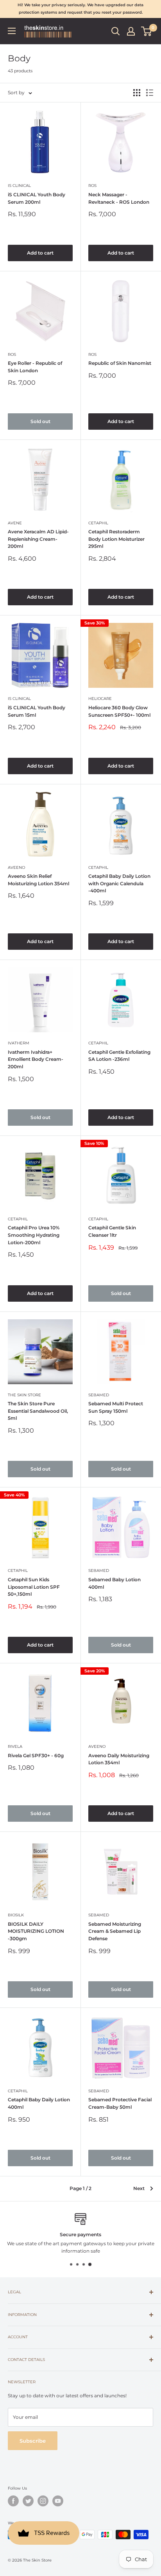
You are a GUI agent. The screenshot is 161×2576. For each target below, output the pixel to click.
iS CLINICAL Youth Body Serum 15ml (37, 711)
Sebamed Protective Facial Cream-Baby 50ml (120, 2103)
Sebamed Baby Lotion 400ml (114, 1583)
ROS (92, 186)
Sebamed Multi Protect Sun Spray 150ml (116, 1407)
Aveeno (16, 867)
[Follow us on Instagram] (43, 2501)
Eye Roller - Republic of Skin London (35, 367)
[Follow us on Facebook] (13, 2501)
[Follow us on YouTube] (58, 2501)
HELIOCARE (100, 699)
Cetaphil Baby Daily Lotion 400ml (39, 2103)
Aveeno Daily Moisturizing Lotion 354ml (119, 1759)
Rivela (15, 1746)
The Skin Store (24, 1395)
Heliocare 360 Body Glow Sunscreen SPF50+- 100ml (119, 711)
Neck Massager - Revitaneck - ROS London (119, 198)
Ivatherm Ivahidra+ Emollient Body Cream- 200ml (36, 1059)
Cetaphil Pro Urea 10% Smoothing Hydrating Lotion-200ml (34, 1235)
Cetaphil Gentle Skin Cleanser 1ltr (112, 1231)
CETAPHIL (98, 1043)
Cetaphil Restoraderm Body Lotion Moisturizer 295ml (116, 539)
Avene (15, 523)
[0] (147, 31)
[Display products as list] (150, 93)
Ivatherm (19, 1043)
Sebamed (99, 1395)
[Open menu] (12, 31)
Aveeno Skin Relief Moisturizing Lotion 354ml (38, 880)
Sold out (40, 421)
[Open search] (116, 31)
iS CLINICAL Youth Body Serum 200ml (37, 198)
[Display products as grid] (137, 93)
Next (139, 2188)
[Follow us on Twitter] (28, 2501)
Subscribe (33, 2441)
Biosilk (16, 1915)
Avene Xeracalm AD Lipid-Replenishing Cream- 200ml (38, 539)
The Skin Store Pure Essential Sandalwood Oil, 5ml (38, 1411)
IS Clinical (19, 186)
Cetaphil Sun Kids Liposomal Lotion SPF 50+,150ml (34, 1587)
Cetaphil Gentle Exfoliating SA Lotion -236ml (119, 1056)
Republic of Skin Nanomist (120, 363)
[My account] (131, 31)
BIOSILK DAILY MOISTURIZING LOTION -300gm (36, 1931)
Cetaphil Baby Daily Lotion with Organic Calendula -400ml (119, 883)
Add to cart (40, 253)
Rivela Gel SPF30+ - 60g (36, 1755)
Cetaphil (98, 523)
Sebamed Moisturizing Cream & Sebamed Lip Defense (115, 1931)
